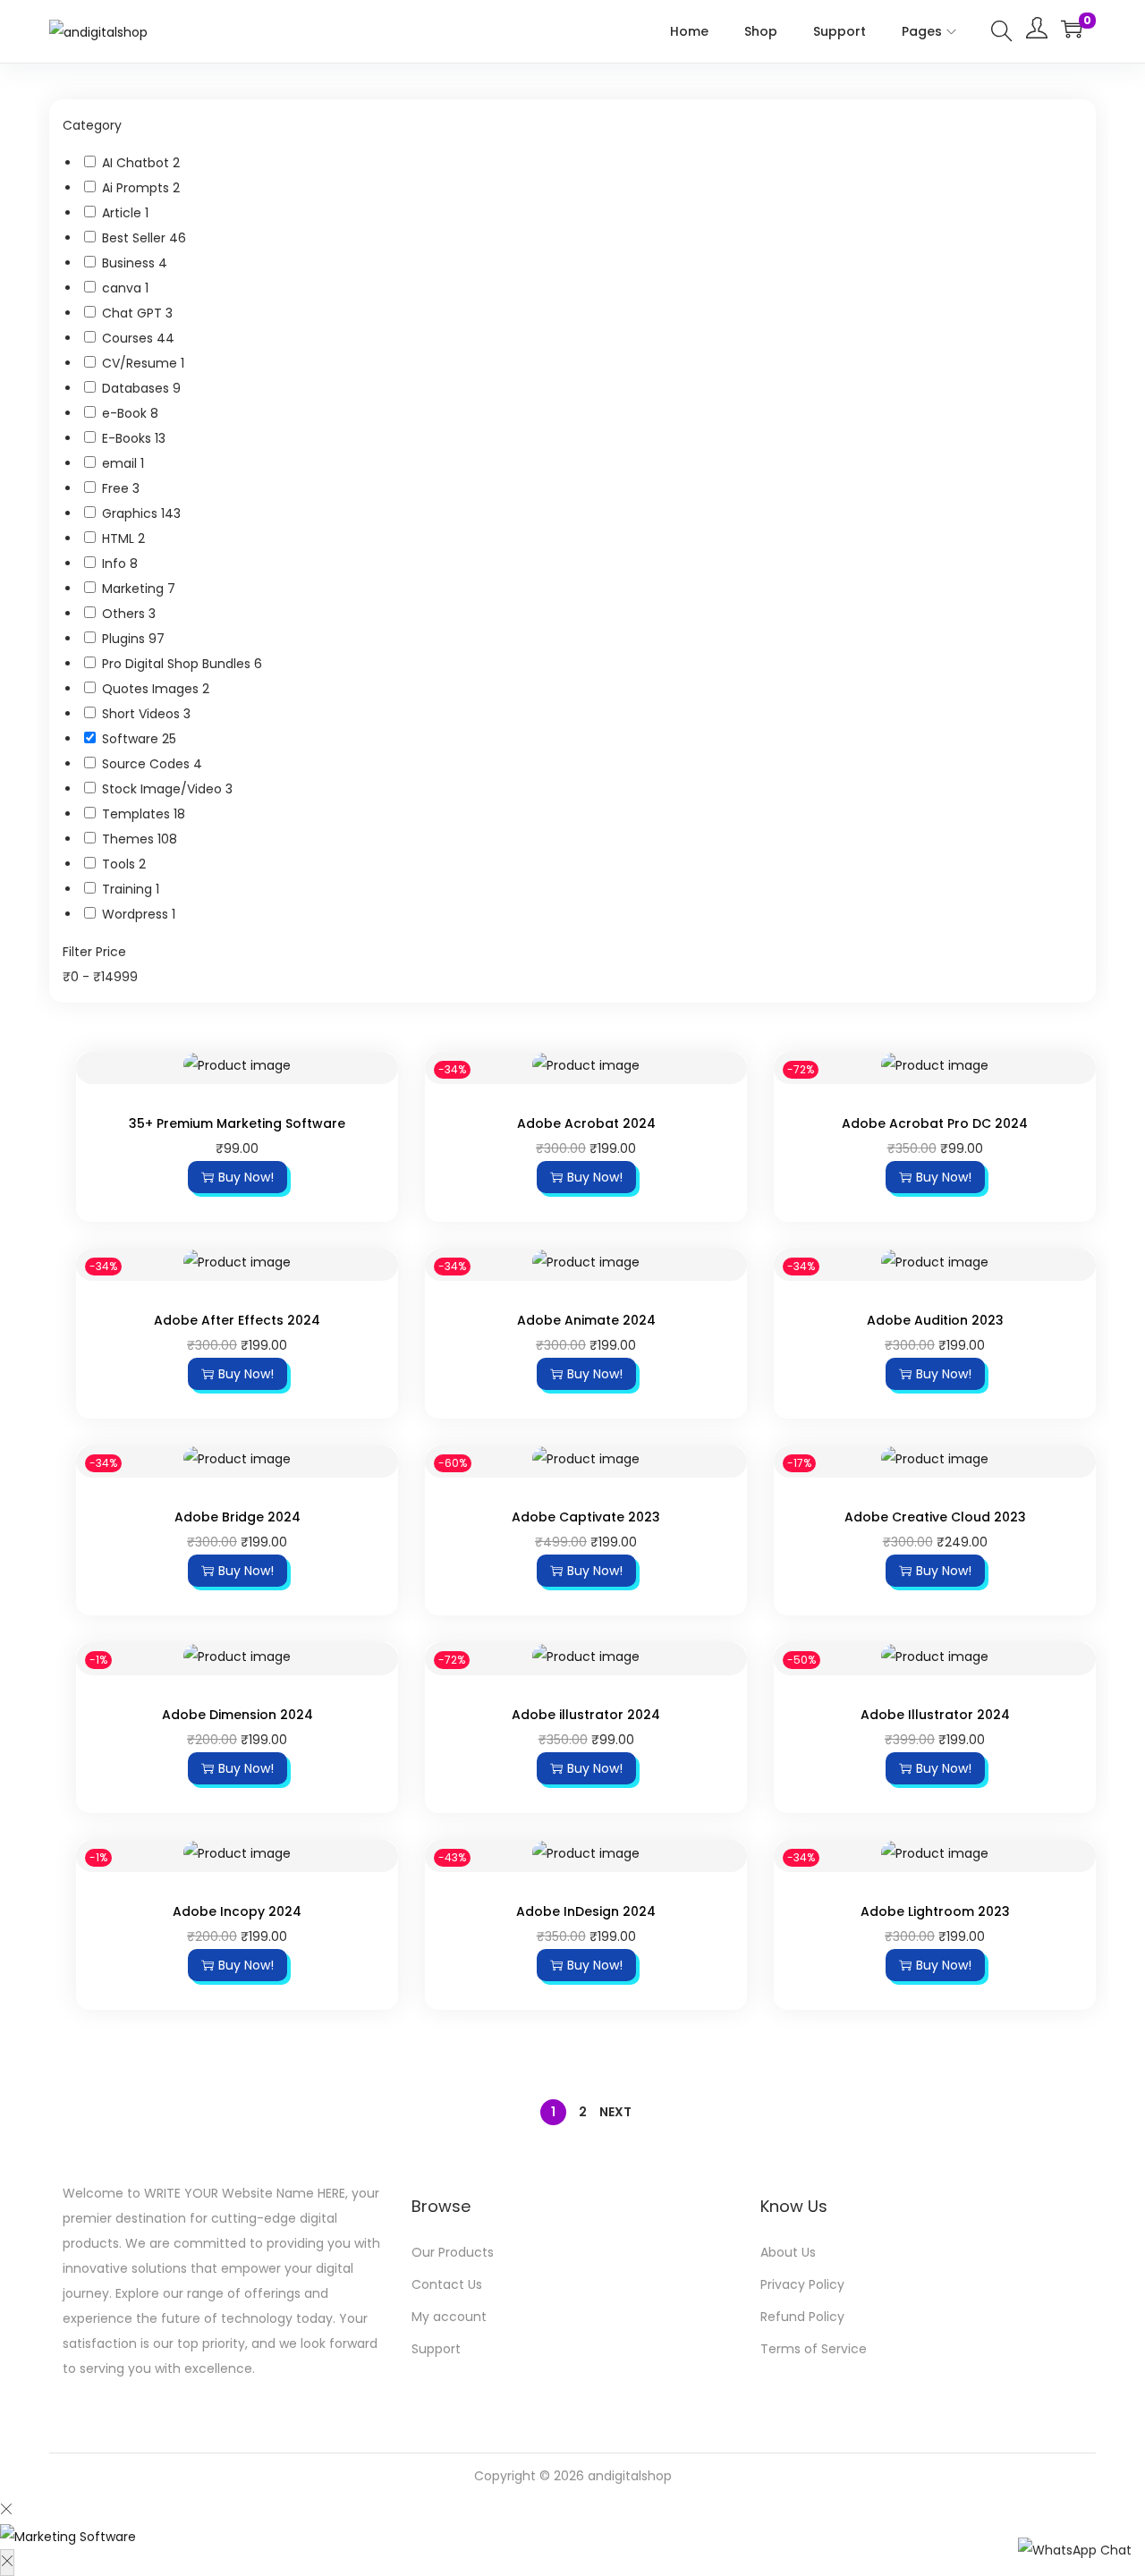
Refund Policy (802, 2317)
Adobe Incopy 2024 (237, 1911)
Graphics (131, 513)
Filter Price (94, 952)
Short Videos (143, 714)
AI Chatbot (137, 163)
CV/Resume (141, 363)
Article (123, 213)
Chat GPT (134, 313)
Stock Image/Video (164, 789)
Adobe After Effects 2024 (237, 1320)
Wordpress (137, 914)
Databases (137, 388)
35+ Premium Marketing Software (237, 1123)
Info (116, 563)
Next (615, 2112)
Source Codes (148, 764)
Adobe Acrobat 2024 (586, 1123)
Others (125, 614)
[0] (1072, 29)
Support (436, 2349)
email (121, 463)
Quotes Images (152, 689)
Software (132, 739)
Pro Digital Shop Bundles (178, 664)
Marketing (135, 589)
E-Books (128, 438)
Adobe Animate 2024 (586, 1320)
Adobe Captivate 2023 (586, 1517)
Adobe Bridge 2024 (237, 1517)
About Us (788, 2252)
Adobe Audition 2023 (935, 1320)
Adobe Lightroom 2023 (935, 1911)
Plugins (125, 639)
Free (117, 488)
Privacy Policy (802, 2284)
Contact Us (447, 2284)
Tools (120, 864)
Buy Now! (246, 1177)
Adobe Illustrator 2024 (935, 1715)
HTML (120, 538)
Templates (138, 814)
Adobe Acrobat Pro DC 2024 (935, 1123)
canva (123, 288)
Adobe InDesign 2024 (586, 1911)
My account (449, 2317)
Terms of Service (814, 2349)
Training (129, 889)
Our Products (453, 2252)
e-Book (126, 413)
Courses (129, 338)
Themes (130, 839)
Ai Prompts (137, 188)
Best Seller (136, 238)
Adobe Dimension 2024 (237, 1715)
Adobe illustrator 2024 (586, 1715)
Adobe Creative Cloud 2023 (935, 1517)
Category (92, 125)
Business (130, 263)
